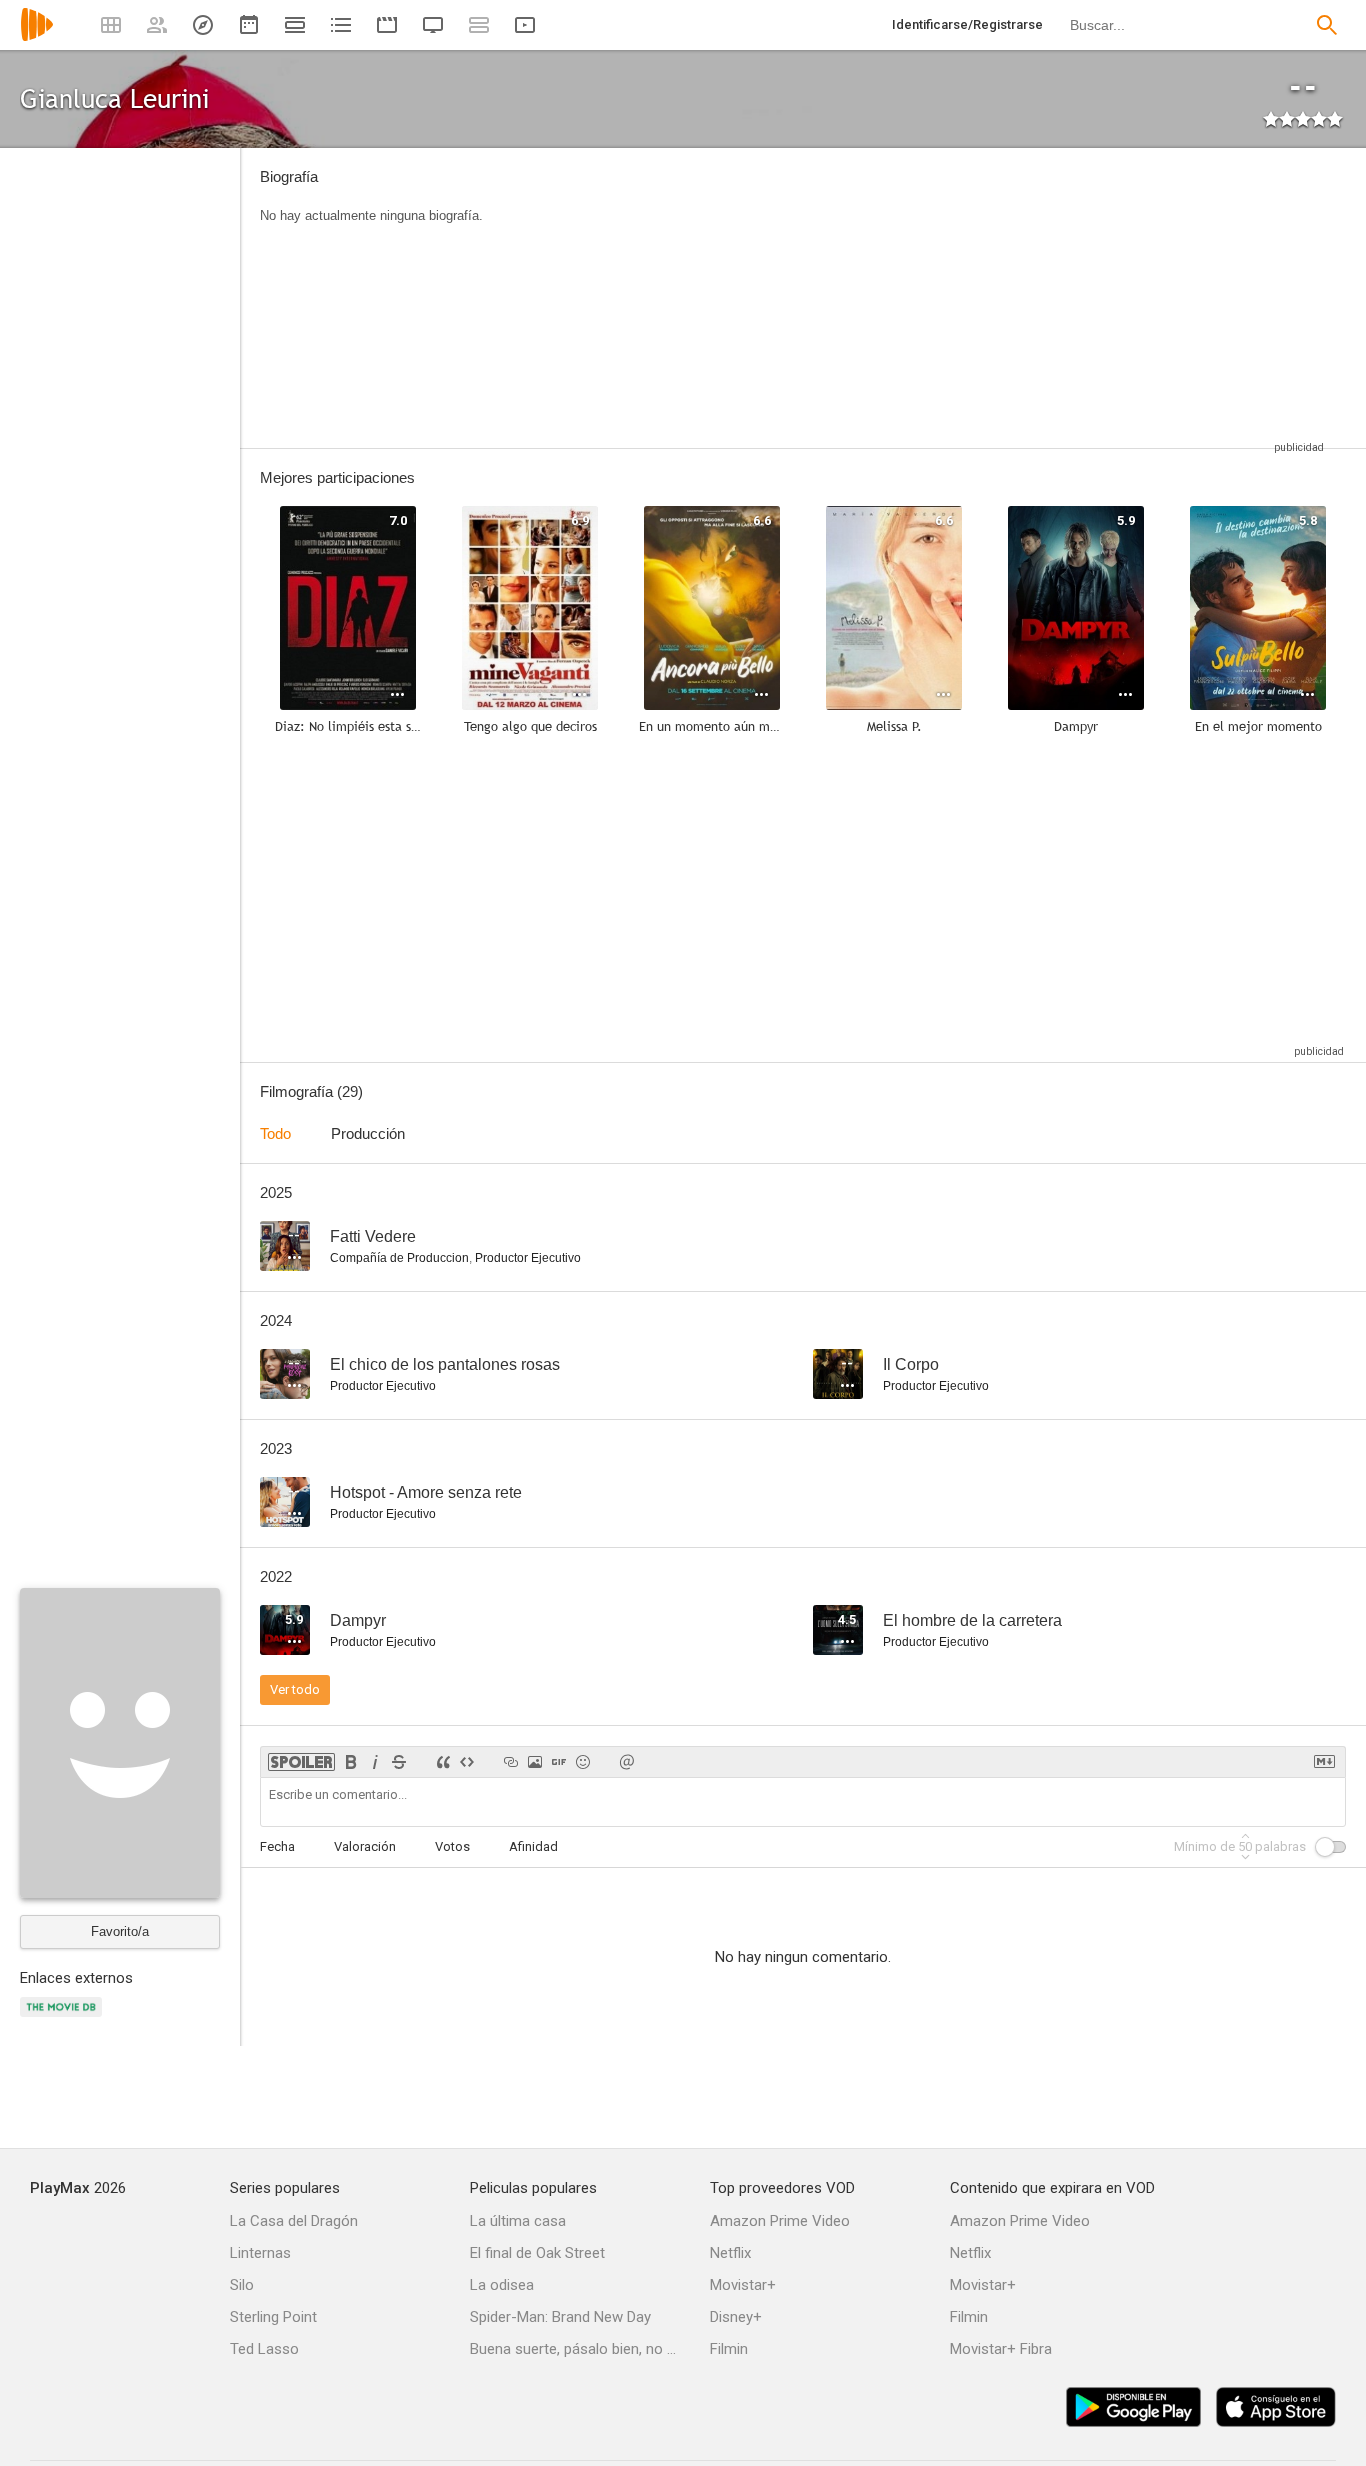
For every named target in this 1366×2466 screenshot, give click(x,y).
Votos (452, 1846)
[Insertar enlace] (511, 1762)
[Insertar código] (467, 1762)
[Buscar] (1327, 25)
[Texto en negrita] (351, 1762)
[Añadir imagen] (535, 1762)
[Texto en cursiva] (375, 1762)
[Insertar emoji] (583, 1762)
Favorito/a (120, 1931)
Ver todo (295, 1689)
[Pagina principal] (37, 37)
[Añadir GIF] (559, 1762)
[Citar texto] (443, 1762)
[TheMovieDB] (64, 2018)
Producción (368, 1133)
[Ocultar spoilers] (301, 1762)
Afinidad (533, 1846)
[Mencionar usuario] (627, 1762)
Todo (275, 1133)
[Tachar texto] (399, 1762)
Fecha (277, 1846)
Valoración (365, 1846)
